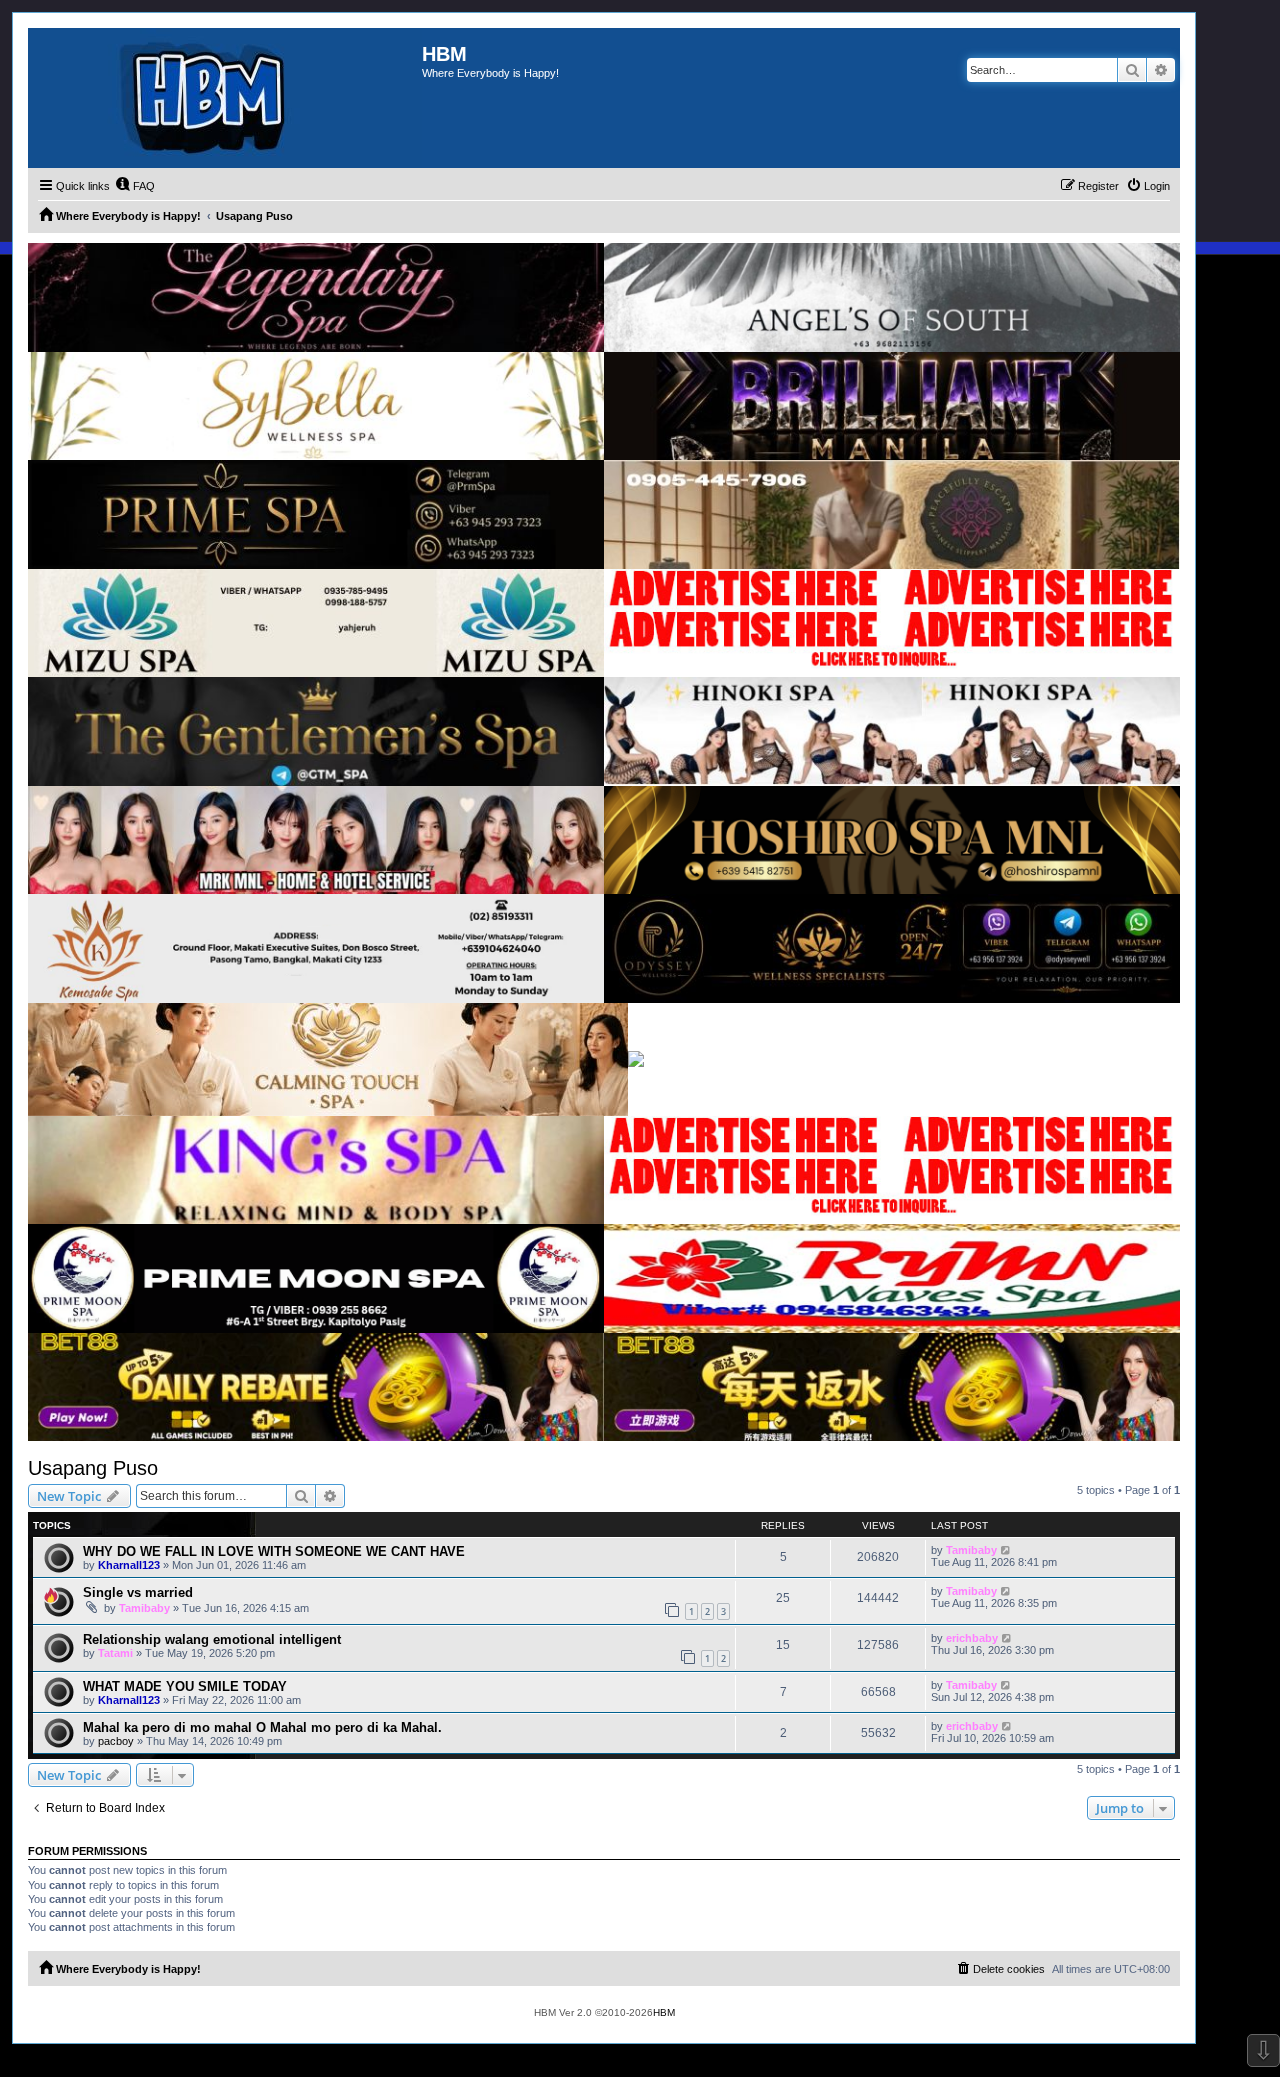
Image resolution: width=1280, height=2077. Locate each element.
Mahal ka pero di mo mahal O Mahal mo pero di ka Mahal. (262, 1727)
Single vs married (138, 1592)
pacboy (116, 1741)
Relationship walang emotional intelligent (212, 1639)
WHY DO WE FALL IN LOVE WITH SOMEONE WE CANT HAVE (274, 1551)
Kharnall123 (129, 1565)
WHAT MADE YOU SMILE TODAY (185, 1686)
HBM (664, 2012)
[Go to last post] (1006, 1550)
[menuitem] (135, 186)
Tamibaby (971, 1550)
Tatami (115, 1653)
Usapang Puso (93, 1468)
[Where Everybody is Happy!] (225, 98)
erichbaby (972, 1638)
